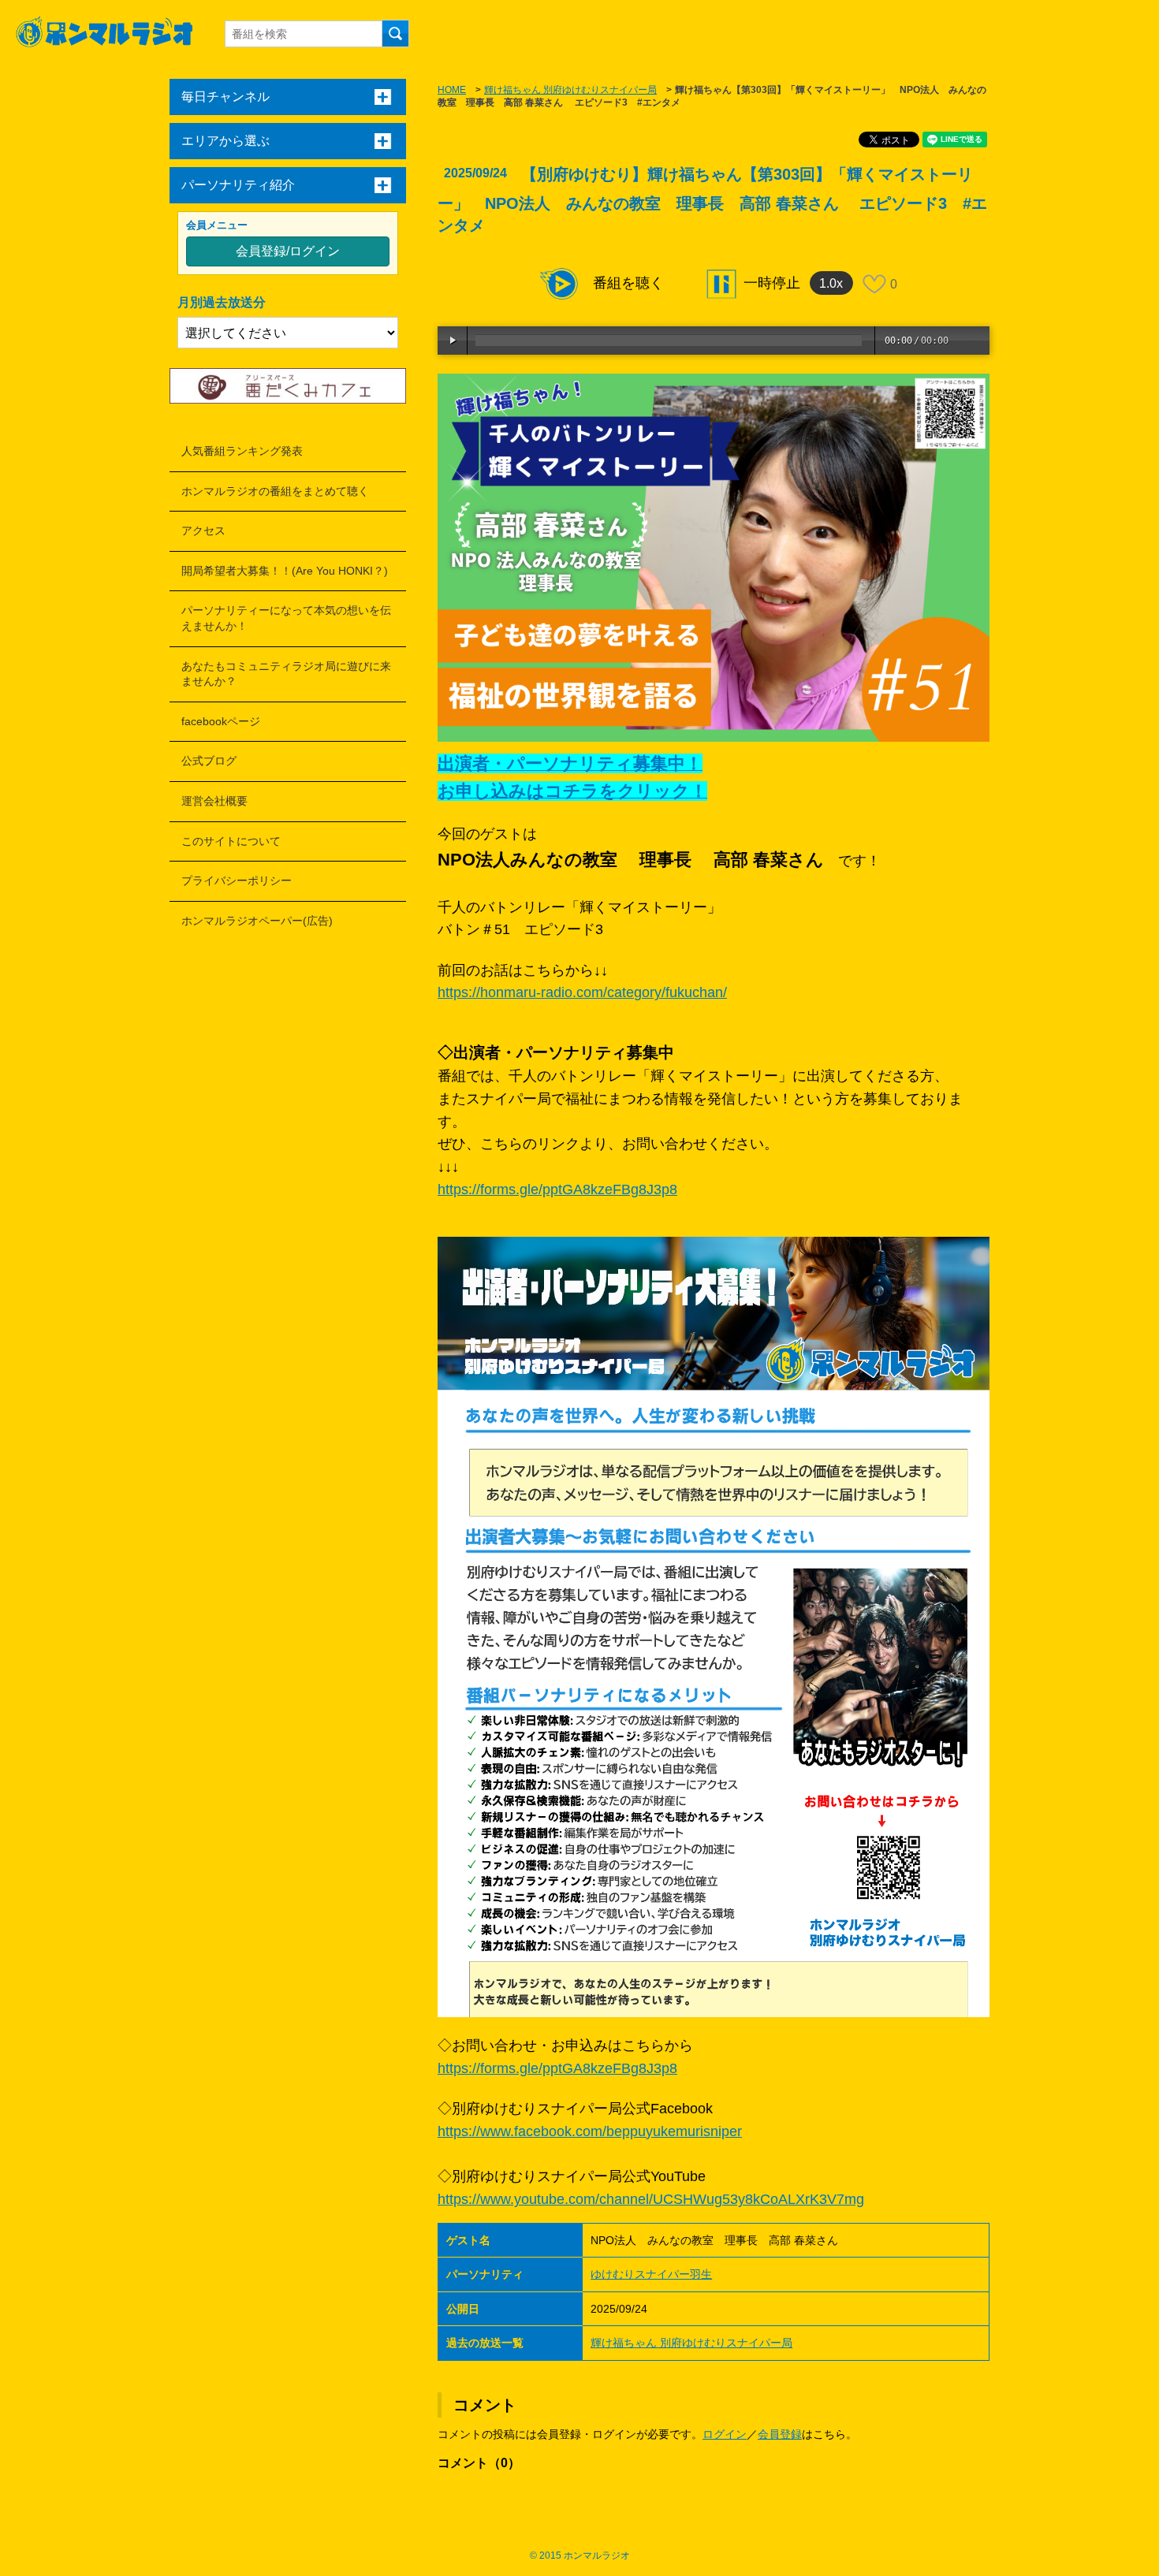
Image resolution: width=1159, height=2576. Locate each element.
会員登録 (780, 2434)
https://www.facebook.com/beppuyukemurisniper (590, 2131)
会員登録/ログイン (288, 251)
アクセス (203, 530)
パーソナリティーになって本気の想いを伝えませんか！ (286, 618)
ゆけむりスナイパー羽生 (651, 2274)
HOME (452, 90)
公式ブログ (209, 761)
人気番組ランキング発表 (242, 451)
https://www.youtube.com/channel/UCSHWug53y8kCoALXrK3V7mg (651, 2199)
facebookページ (221, 721)
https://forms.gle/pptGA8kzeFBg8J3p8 (557, 1189)
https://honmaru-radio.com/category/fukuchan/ (582, 992)
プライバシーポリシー (237, 880)
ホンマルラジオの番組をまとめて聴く (275, 491)
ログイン (725, 2434)
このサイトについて (231, 841)
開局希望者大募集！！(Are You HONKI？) (285, 571)
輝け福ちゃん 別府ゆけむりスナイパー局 (570, 90)
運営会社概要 (214, 801)
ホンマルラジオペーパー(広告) (257, 921)
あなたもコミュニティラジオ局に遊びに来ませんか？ (286, 674)
